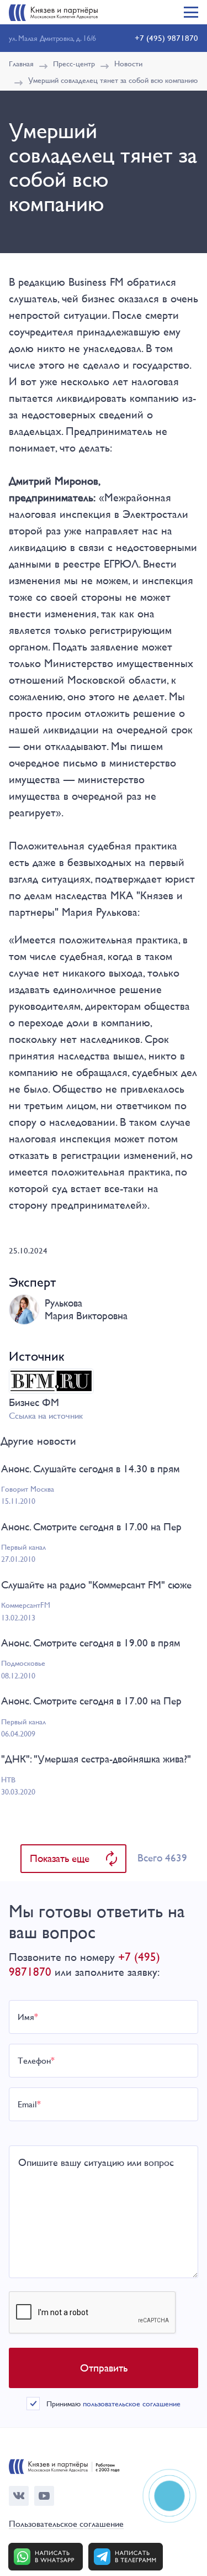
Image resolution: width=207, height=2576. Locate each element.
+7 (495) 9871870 (166, 38)
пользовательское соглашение (132, 2404)
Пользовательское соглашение (66, 2524)
